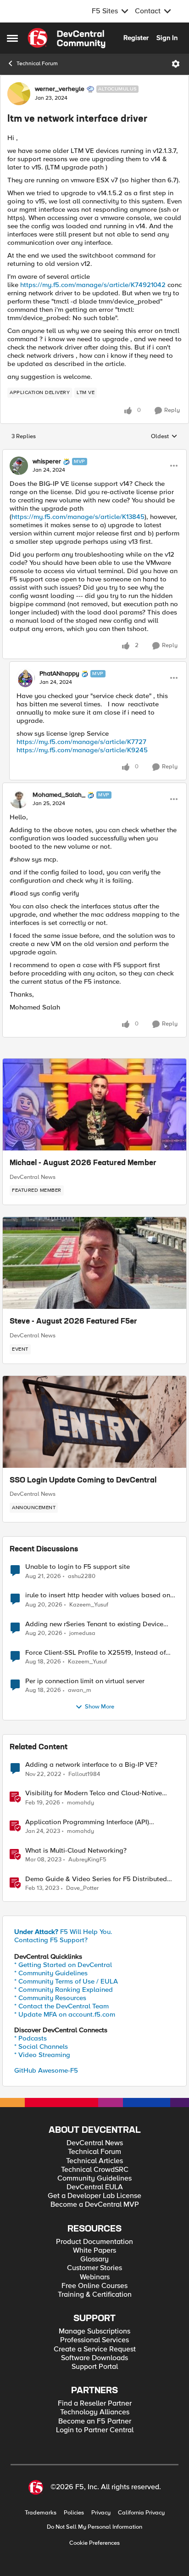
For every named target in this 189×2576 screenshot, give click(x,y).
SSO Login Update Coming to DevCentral (83, 1481)
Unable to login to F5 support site (78, 1567)
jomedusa (82, 1633)
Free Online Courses (94, 2286)
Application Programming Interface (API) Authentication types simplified (87, 1822)
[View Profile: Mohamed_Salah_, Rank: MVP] (19, 799)
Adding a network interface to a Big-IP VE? (91, 1765)
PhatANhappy (59, 674)
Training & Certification (95, 2295)
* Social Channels (41, 2046)
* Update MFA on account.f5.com (65, 2014)
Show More (100, 1707)
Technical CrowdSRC (95, 2170)
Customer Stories (94, 2268)
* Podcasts (31, 2038)
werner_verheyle (60, 89)
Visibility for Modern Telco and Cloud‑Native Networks (94, 1793)
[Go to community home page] (67, 38)
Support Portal (95, 2367)
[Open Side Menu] (12, 38)
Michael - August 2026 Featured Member (83, 1163)
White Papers (94, 2251)
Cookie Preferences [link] (94, 2543)
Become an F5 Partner (95, 2421)
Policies (74, 2513)
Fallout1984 (84, 1774)
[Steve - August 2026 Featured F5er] (94, 1263)
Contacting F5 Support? (51, 1940)
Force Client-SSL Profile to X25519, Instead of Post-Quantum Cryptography (95, 1653)
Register (136, 38)
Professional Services (94, 2340)
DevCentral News (33, 1177)
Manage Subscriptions (94, 2331)
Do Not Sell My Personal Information (94, 2527)
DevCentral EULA (95, 2187)
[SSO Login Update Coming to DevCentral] (94, 1422)
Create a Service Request (95, 2349)
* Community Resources (50, 1998)
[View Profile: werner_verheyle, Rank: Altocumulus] (19, 94)
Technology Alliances (95, 2412)
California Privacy (141, 2513)
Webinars (95, 2277)
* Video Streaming (42, 2055)
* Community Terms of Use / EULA (66, 1981)
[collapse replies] (94, 454)
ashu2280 (82, 1576)
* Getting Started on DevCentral (63, 1965)
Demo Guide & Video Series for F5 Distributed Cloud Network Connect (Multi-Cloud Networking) (101, 1879)
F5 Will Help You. (63, 1932)
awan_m (80, 1690)
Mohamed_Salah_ (59, 795)
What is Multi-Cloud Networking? (76, 1851)
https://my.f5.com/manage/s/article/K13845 (78, 517)
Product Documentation (94, 2242)
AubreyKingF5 (87, 1860)
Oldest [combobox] (164, 437)
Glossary (94, 2259)
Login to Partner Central (95, 2430)
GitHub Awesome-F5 (46, 2070)
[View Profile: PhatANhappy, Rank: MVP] (26, 678)
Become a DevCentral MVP (95, 2205)
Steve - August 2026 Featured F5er (73, 1322)
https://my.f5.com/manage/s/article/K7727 (81, 742)
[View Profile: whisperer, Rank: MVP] (19, 466)
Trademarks (41, 2513)
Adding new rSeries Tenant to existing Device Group (94, 1624)
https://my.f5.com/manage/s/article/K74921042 (93, 285)
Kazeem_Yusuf (89, 1605)
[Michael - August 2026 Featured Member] (94, 1105)
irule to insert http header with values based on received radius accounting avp (98, 1595)
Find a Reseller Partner (95, 2404)
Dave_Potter (82, 1888)
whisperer (47, 462)
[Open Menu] (176, 64)
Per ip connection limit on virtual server (85, 1681)
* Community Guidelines (51, 1973)
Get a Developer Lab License (94, 2196)
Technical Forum (37, 64)
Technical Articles (94, 2161)
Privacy (101, 2513)
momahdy (81, 1803)
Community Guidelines (94, 2179)
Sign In (167, 38)
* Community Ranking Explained (64, 1990)
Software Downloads (94, 2358)
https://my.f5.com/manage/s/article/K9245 (82, 750)
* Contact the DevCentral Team (61, 2006)
